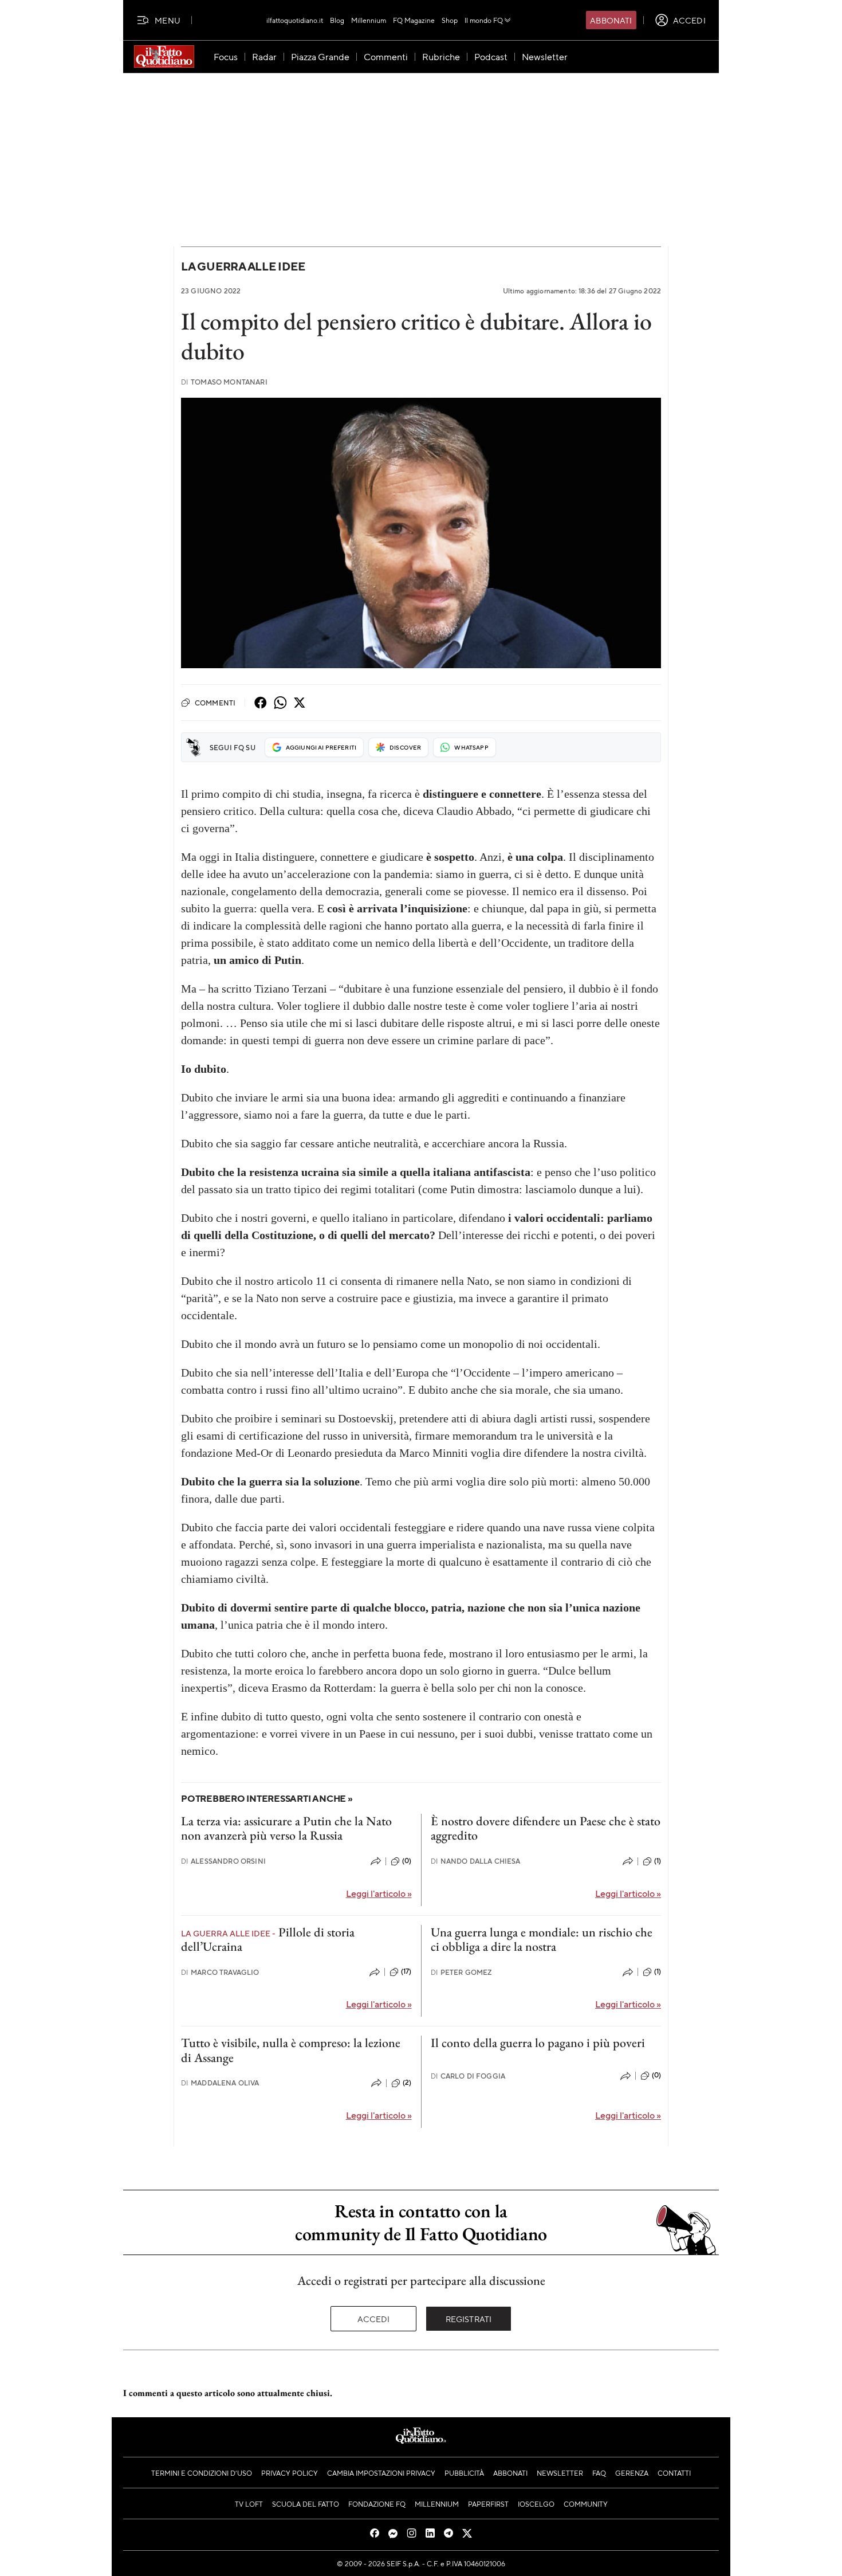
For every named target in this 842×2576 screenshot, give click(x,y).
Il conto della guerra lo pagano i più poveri (538, 2043)
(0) (407, 1861)
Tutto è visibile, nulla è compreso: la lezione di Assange (291, 2050)
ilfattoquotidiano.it (295, 20)
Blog (337, 20)
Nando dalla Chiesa (476, 1861)
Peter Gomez (461, 1972)
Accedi (374, 2319)
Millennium (369, 20)
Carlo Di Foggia (468, 2076)
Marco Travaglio (220, 1972)
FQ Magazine (414, 20)
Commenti (215, 703)
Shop (450, 20)
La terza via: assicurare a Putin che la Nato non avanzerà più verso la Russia (286, 1828)
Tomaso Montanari (224, 382)
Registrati (469, 2319)
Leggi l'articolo (379, 1893)
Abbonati (611, 20)
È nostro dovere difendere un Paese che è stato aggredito (546, 1828)
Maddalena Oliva (220, 2083)
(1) (658, 1861)
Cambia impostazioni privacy (381, 2473)
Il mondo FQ (484, 20)
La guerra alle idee (243, 266)
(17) (406, 1971)
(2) (407, 2083)
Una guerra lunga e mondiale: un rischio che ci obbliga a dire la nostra (542, 1939)
